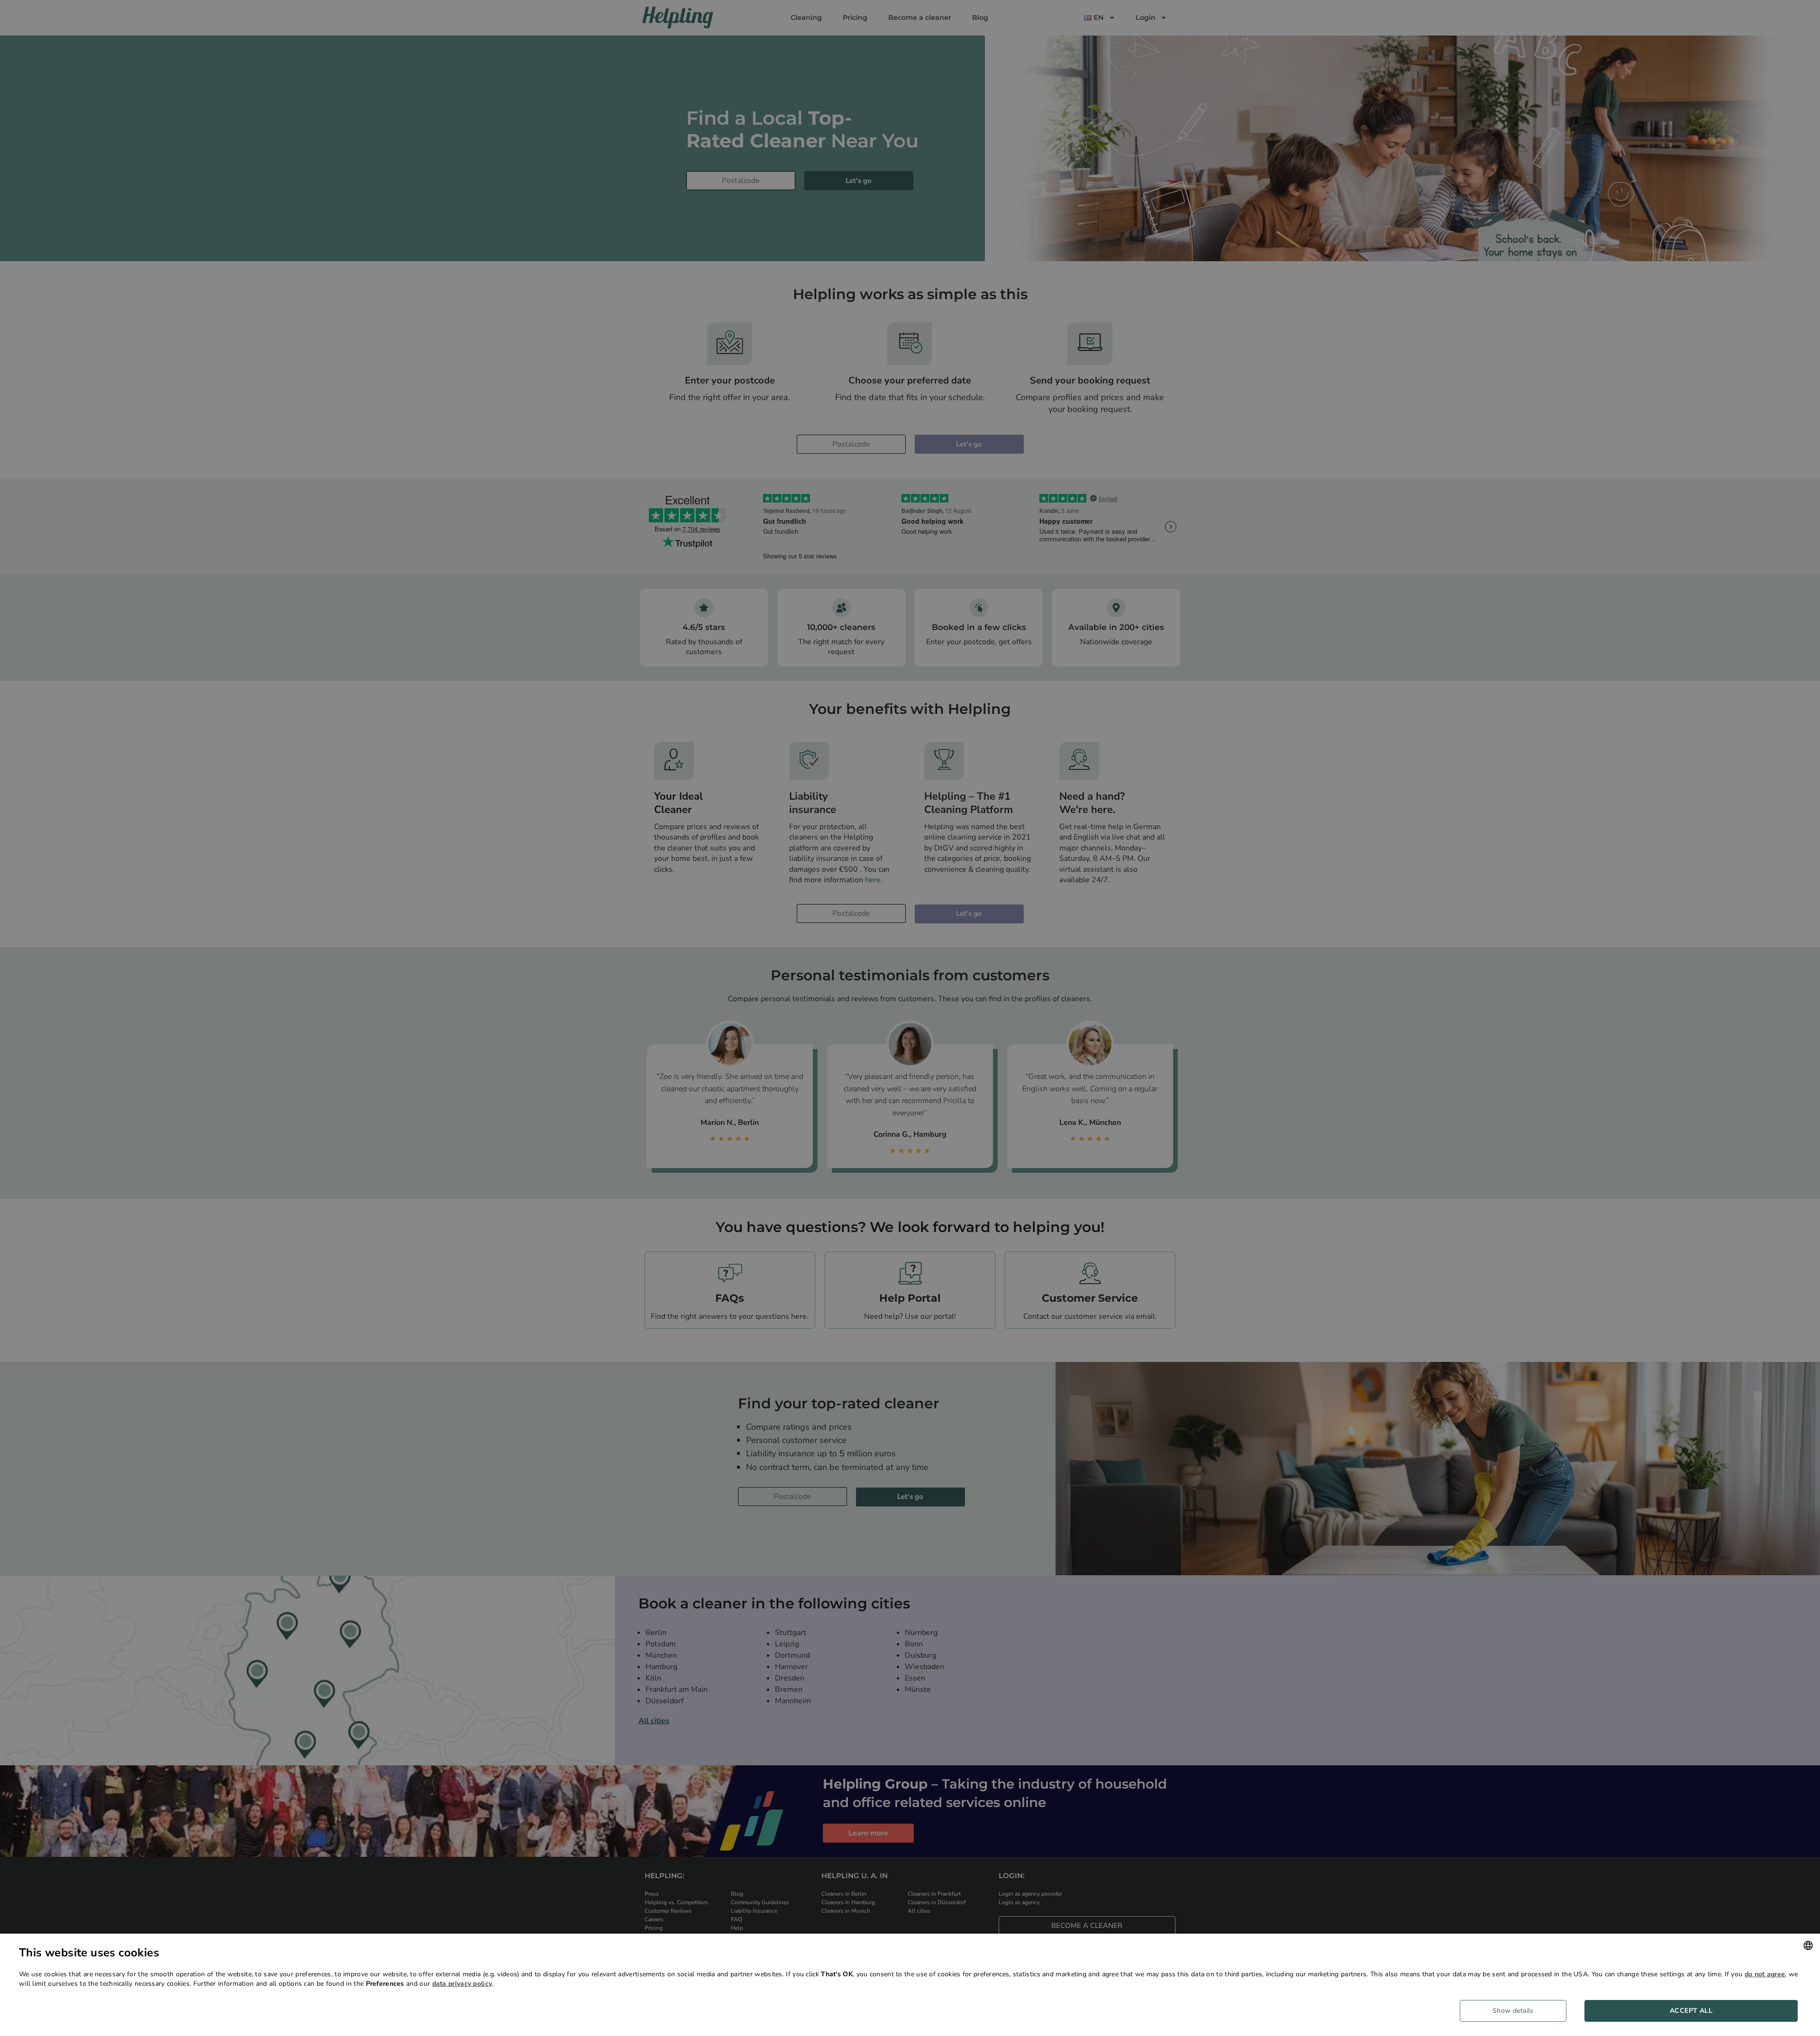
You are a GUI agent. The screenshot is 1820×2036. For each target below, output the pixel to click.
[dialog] (910, 1985)
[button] (1517, 2011)
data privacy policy (462, 1984)
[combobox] (1808, 1945)
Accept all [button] (1691, 2011)
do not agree (1765, 1974)
